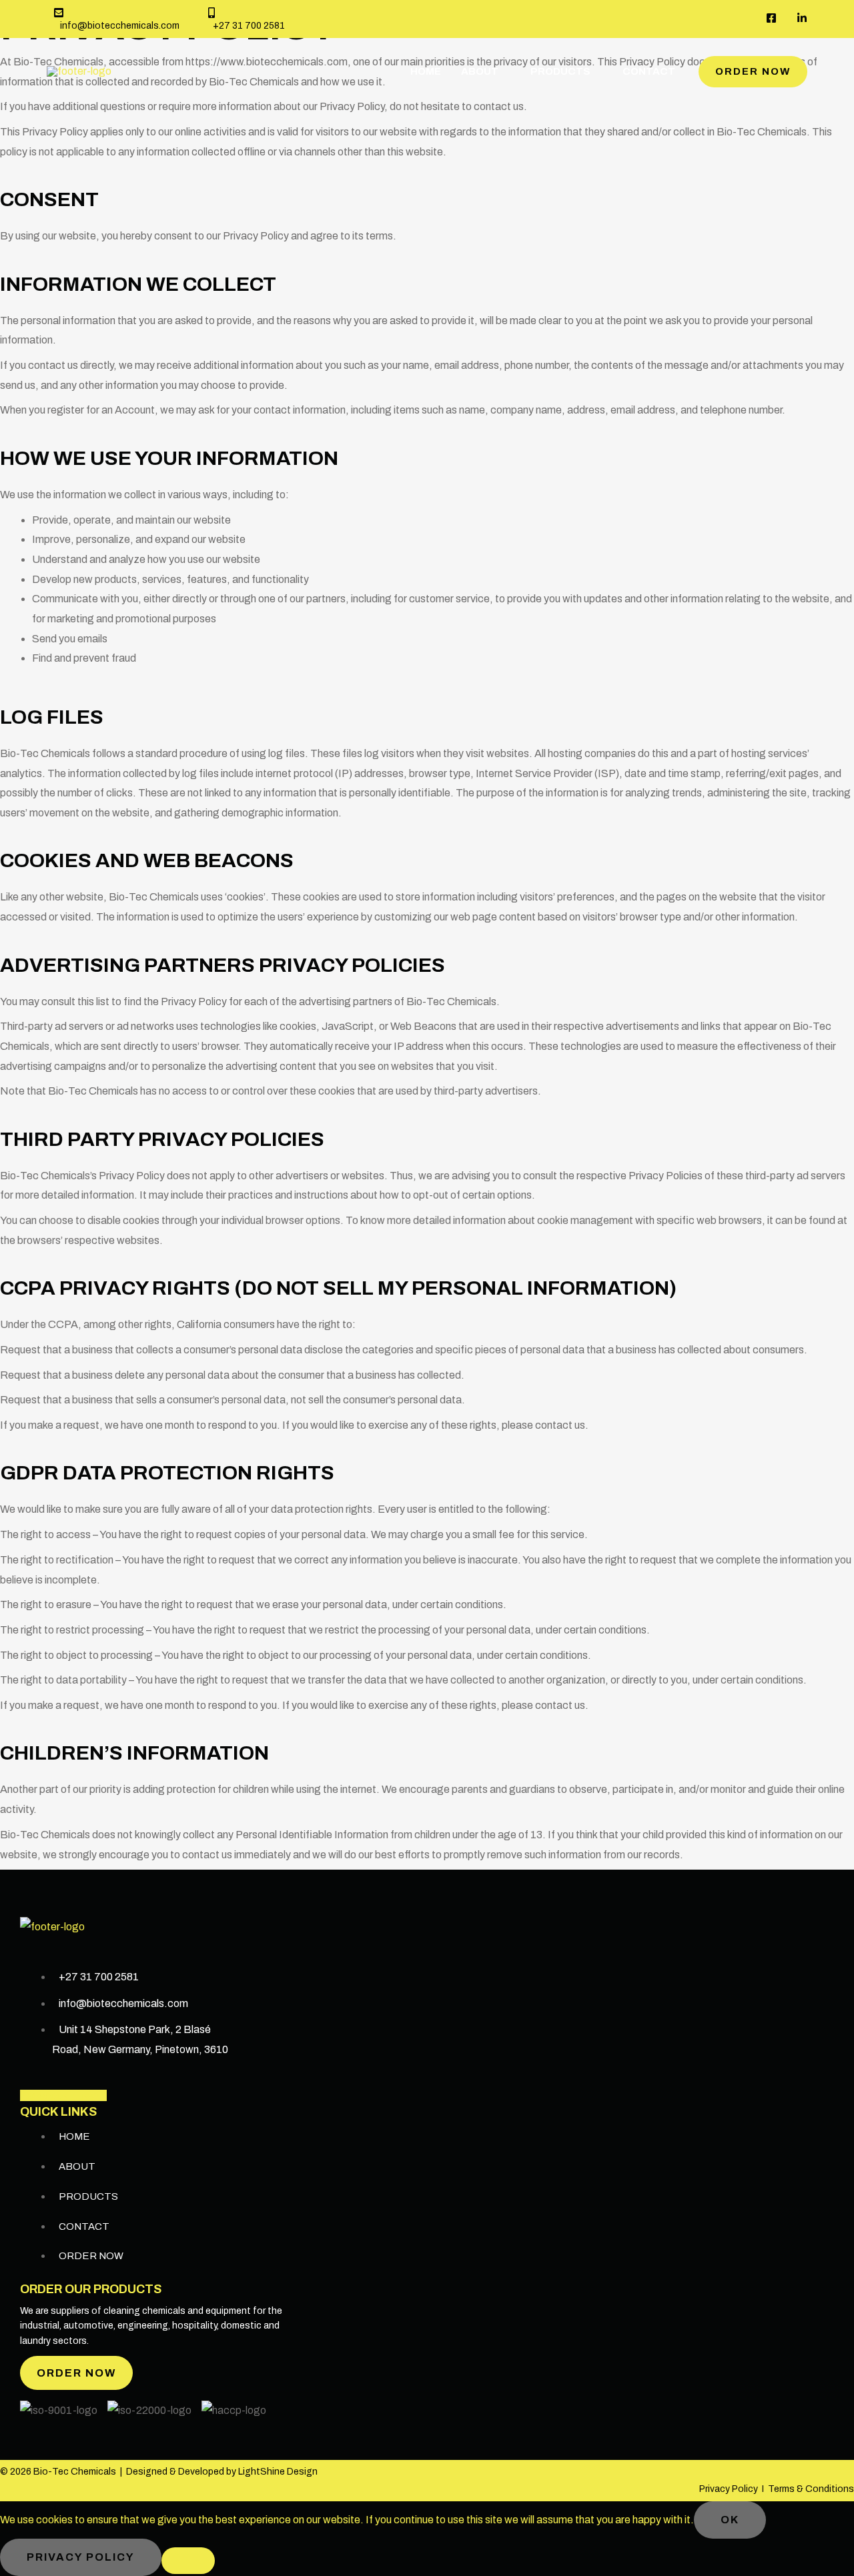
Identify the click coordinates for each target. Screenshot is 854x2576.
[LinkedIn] (802, 18)
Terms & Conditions (811, 2489)
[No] (188, 2561)
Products (560, 71)
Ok (730, 2520)
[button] (753, 72)
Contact (649, 71)
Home (426, 71)
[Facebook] (771, 18)
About (480, 71)
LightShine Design (278, 2472)
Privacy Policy (729, 2489)
